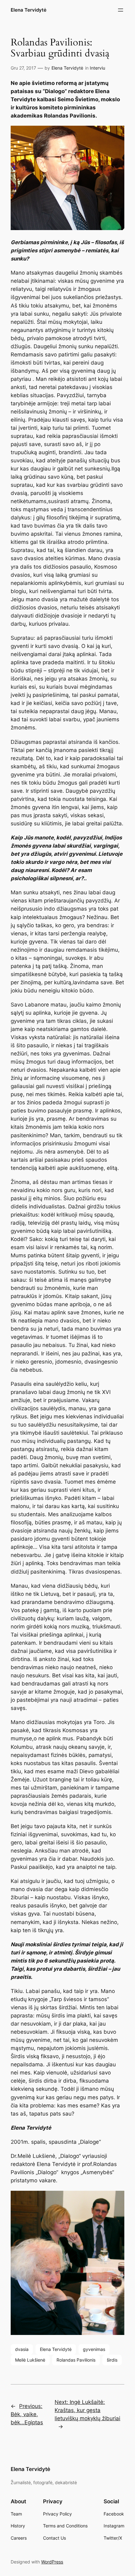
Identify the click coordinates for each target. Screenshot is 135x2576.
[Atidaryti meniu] (121, 10)
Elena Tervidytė (29, 10)
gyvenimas (94, 2349)
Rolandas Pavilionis (76, 2360)
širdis (112, 2360)
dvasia (22, 2349)
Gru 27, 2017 (23, 68)
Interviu (97, 68)
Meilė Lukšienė (30, 2360)
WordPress (52, 2562)
